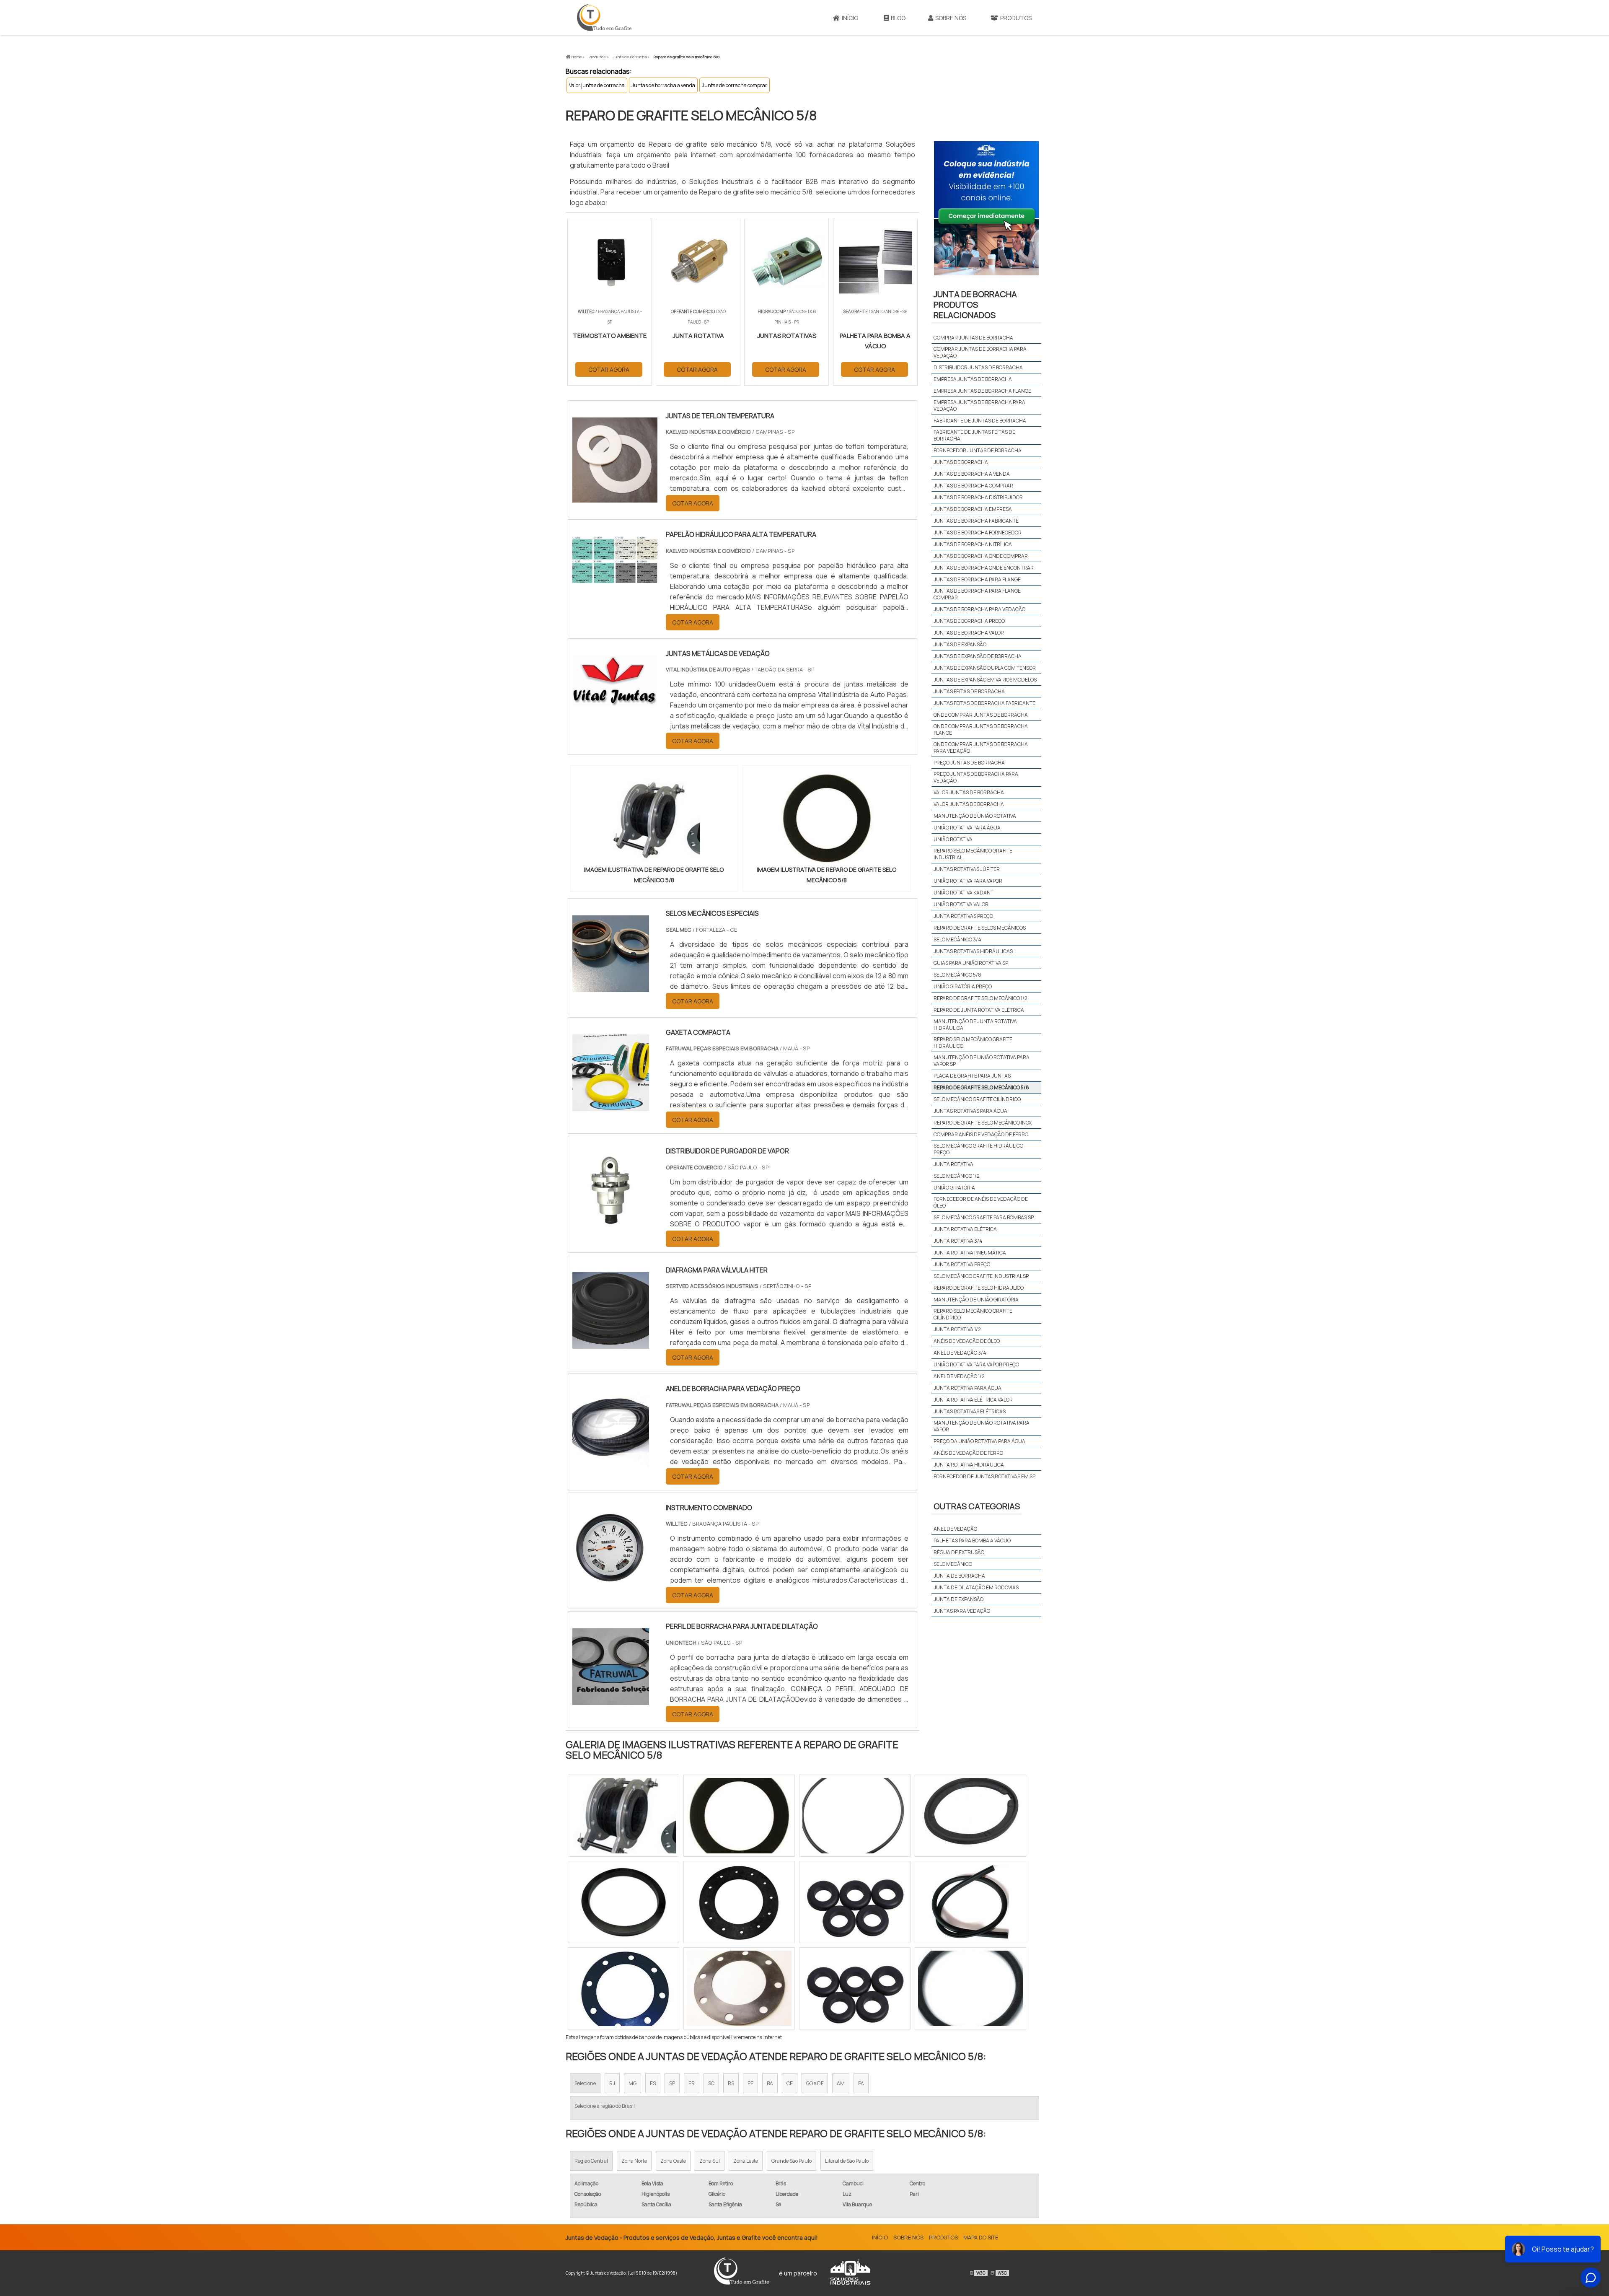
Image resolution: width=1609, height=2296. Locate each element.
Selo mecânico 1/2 (957, 1176)
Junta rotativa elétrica (965, 1229)
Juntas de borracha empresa (973, 509)
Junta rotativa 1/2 (957, 1329)
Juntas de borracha (961, 462)
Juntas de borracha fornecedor (978, 533)
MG (632, 2083)
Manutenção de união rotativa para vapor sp (982, 1061)
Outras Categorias (977, 1506)
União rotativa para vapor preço (976, 1364)
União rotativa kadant (964, 893)
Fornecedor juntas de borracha (978, 450)
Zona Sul (710, 2161)
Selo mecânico (953, 1564)
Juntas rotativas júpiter (967, 869)
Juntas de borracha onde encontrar (984, 568)
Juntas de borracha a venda (663, 85)
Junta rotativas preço (963, 916)
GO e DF (815, 2083)
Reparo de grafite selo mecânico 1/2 (980, 998)
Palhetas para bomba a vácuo (972, 1541)
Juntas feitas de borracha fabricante (984, 703)
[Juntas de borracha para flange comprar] (970, 1902)
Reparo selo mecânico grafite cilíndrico (973, 1314)
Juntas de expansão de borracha (978, 656)
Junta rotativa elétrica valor (973, 1400)
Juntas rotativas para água (970, 1111)
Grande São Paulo (792, 2161)
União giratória (954, 1188)
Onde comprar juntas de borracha (981, 715)
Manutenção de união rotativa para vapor (982, 1426)
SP (672, 2083)
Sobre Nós (951, 18)
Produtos (1016, 18)
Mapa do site (981, 2237)
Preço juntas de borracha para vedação (976, 777)
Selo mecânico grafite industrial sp (981, 1276)
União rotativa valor (961, 904)
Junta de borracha (959, 1576)
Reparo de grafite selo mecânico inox (983, 1123)
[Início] (604, 18)
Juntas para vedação (962, 1611)
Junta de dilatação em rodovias (976, 1587)
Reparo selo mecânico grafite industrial (973, 854)
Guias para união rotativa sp (971, 963)
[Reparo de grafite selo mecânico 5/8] (654, 818)
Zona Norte (634, 2161)
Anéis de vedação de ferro (968, 1453)
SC (711, 2083)
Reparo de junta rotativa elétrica (979, 1010)
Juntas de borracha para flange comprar (977, 594)
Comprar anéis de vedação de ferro (981, 1134)
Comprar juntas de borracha (973, 338)
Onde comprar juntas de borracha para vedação (981, 748)
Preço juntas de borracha (969, 763)
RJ (612, 2083)
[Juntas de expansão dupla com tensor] (855, 1988)
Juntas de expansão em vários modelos (985, 680)
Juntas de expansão (960, 644)
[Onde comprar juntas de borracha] (739, 1988)
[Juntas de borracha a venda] (623, 1902)
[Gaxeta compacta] (611, 1106)
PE (750, 2083)
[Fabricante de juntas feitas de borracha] (970, 1988)
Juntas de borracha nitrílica (973, 544)
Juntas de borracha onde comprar (981, 556)
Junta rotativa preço (962, 1264)
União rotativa (953, 839)
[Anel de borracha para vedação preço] (611, 1462)
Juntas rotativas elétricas (970, 1411)
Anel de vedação (955, 1529)
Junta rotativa (953, 1164)
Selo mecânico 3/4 (957, 939)
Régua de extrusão (959, 1552)
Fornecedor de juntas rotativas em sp (984, 1476)
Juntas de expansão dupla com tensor (985, 668)
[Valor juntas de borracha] (739, 1816)
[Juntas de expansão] (623, 1988)
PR (692, 2083)
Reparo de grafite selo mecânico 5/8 (981, 1087)
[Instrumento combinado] (611, 1581)
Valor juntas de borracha (597, 85)
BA (770, 2083)
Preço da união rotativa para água (979, 1441)
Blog (898, 18)
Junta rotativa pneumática (970, 1253)
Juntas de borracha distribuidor (978, 497)
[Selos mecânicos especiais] (611, 987)
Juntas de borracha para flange (977, 579)
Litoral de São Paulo (847, 2161)
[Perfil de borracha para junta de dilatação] (611, 1700)
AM (841, 2083)
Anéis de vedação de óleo (967, 1341)
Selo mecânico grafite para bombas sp (984, 1217)
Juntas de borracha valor (969, 633)
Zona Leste (746, 2161)
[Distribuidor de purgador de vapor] (611, 1224)
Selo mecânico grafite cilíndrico (977, 1099)
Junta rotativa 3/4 (958, 1241)
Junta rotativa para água (967, 1388)
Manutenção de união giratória (976, 1300)
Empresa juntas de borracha (973, 379)
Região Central (591, 2161)
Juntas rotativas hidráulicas (973, 951)
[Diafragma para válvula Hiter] (611, 1343)
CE (790, 2083)
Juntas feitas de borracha (969, 691)
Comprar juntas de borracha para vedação (980, 352)
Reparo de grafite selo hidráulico (979, 1288)
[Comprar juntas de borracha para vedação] (855, 1902)
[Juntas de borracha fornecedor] (623, 1816)
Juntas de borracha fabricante (976, 521)
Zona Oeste (673, 2161)
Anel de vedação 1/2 (959, 1376)
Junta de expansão (958, 1599)
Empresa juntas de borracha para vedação (979, 406)
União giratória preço (963, 986)
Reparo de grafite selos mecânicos (980, 928)
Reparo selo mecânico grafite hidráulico (973, 1043)
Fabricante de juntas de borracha (980, 421)
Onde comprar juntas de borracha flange (981, 729)
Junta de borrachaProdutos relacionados (975, 304)
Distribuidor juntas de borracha (978, 367)
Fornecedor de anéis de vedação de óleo (981, 1202)
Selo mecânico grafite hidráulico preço (978, 1149)
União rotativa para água (967, 828)
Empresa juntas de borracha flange (982, 391)
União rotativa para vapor (968, 881)
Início (850, 18)
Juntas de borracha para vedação (979, 609)
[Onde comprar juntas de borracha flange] (970, 1816)
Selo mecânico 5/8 (957, 975)
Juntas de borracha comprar (735, 85)
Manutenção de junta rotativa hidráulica (975, 1025)
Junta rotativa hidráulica (969, 1465)
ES (653, 2083)
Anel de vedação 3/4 (960, 1353)
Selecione (585, 2083)
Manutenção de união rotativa (975, 816)
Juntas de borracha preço (969, 621)
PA (861, 2083)
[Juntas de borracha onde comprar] (855, 1816)
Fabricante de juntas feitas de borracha (974, 435)
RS (731, 2083)
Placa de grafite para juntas (972, 1076)
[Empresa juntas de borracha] (739, 1902)
